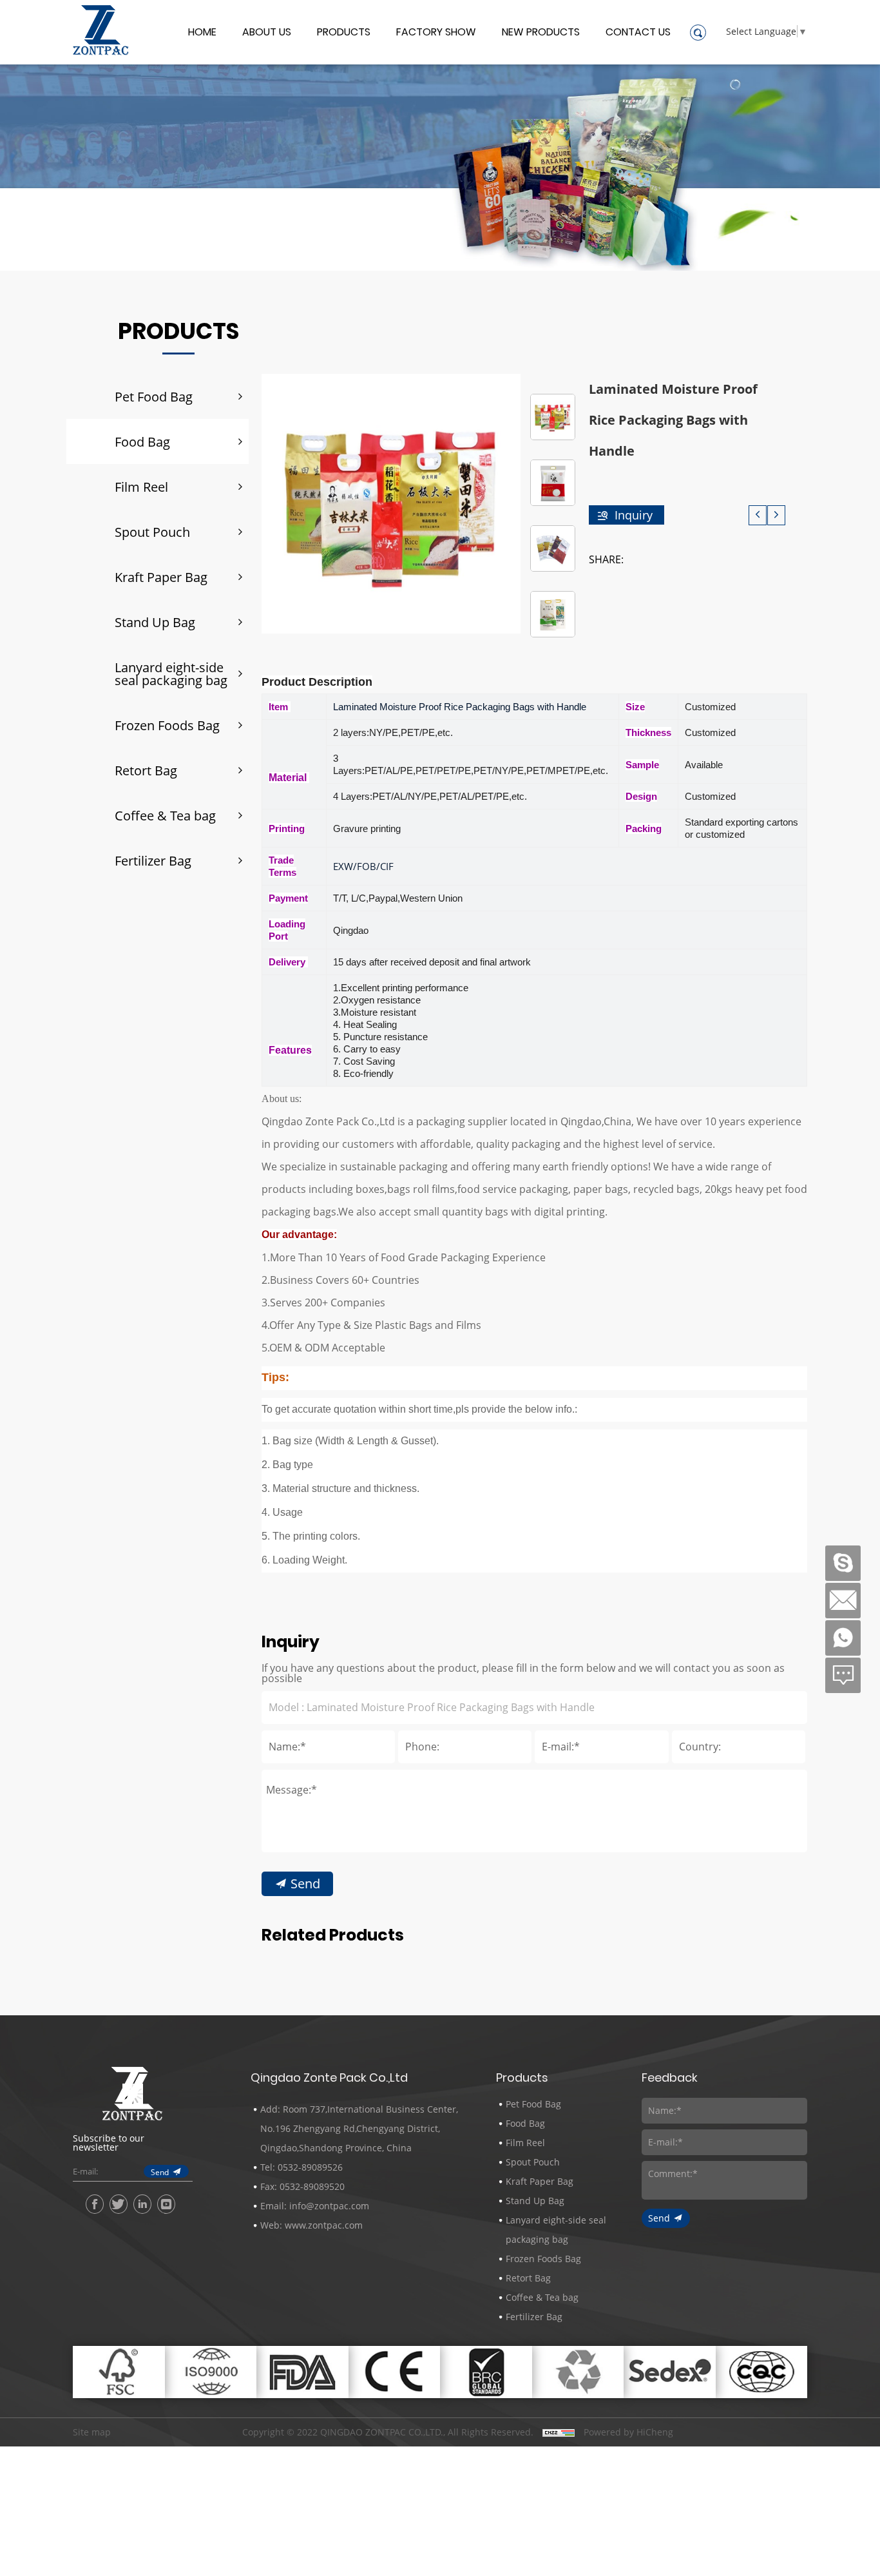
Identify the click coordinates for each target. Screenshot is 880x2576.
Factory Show (436, 33)
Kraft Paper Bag (161, 577)
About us (267, 33)
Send (305, 1883)
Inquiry (634, 515)
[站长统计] (559, 2432)
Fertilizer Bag (153, 860)
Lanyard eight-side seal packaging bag (171, 673)
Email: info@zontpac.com (315, 2206)
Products (344, 33)
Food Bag (142, 441)
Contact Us (638, 33)
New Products (541, 33)
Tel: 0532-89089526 (301, 2167)
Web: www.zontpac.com (311, 2225)
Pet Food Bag (154, 396)
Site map (92, 2432)
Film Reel (141, 487)
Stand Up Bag (155, 622)
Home (202, 33)
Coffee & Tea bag (165, 815)
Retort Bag (146, 770)
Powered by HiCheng (628, 2432)
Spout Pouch (152, 532)
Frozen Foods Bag (167, 725)
